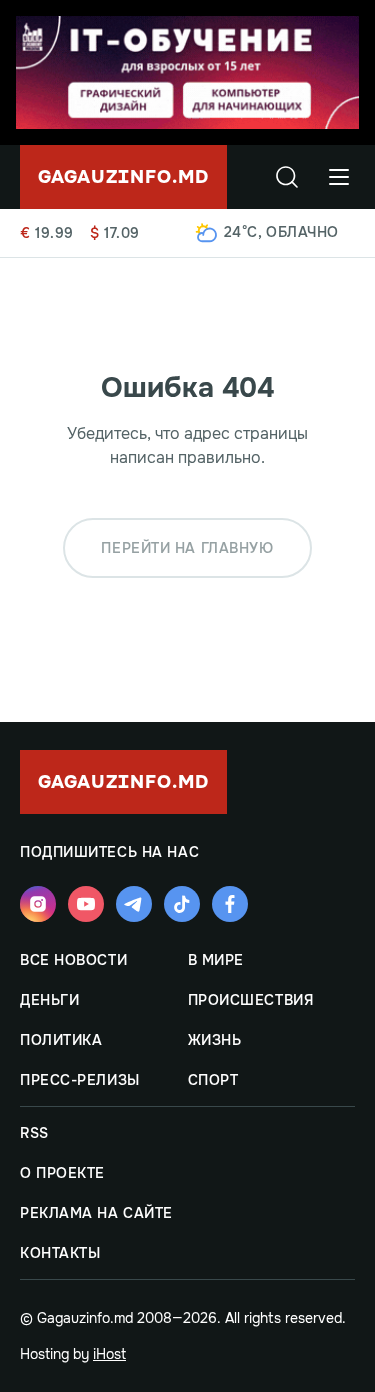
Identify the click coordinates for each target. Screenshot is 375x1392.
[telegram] (134, 904)
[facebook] (230, 904)
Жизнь (215, 1040)
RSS (34, 1133)
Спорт (213, 1080)
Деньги (49, 1000)
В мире (216, 960)
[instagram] (38, 904)
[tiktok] (182, 904)
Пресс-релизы (80, 1080)
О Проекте (62, 1173)
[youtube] (86, 904)
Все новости (73, 960)
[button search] (287, 177)
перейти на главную (187, 548)
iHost (109, 1354)
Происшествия (251, 1000)
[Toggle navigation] (339, 177)
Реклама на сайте (96, 1213)
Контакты (60, 1253)
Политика (61, 1040)
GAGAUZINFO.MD (123, 177)
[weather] (207, 233)
